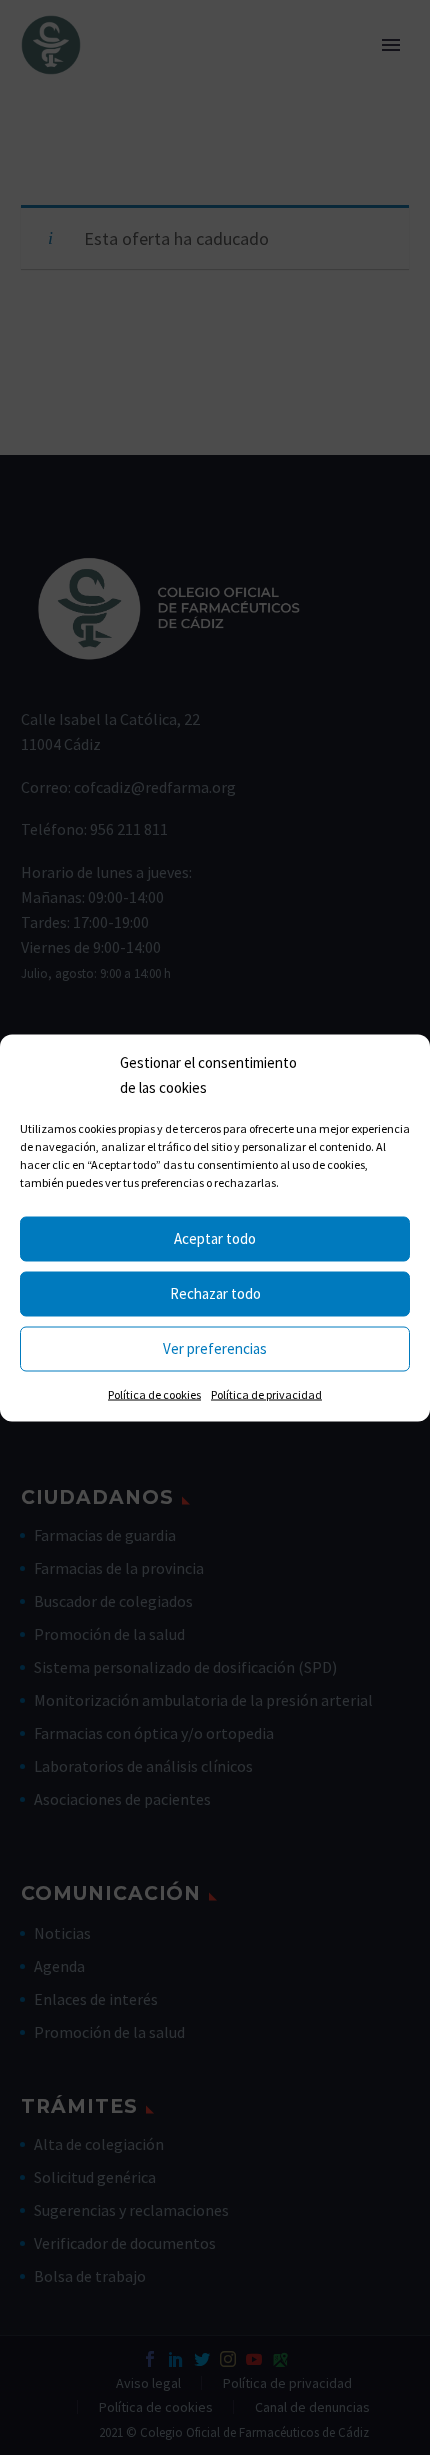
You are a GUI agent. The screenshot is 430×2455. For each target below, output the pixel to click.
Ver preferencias (215, 1348)
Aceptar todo (215, 1238)
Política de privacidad (266, 1393)
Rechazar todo (215, 1293)
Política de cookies (154, 1393)
